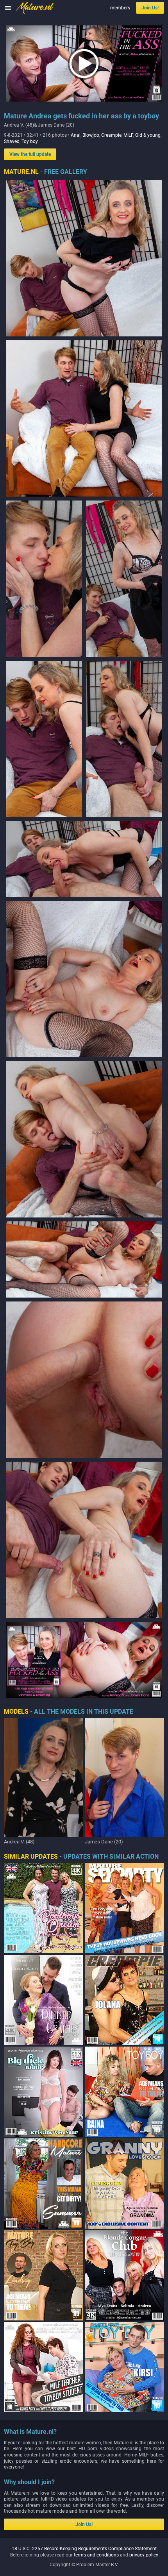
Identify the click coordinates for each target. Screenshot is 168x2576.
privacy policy (144, 2555)
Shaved (12, 141)
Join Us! (150, 8)
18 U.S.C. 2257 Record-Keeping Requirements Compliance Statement (84, 2549)
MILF (128, 135)
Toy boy (30, 141)
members (120, 8)
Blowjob (91, 135)
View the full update (30, 154)
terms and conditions (96, 2555)
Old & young (148, 135)
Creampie (111, 135)
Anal (76, 135)
